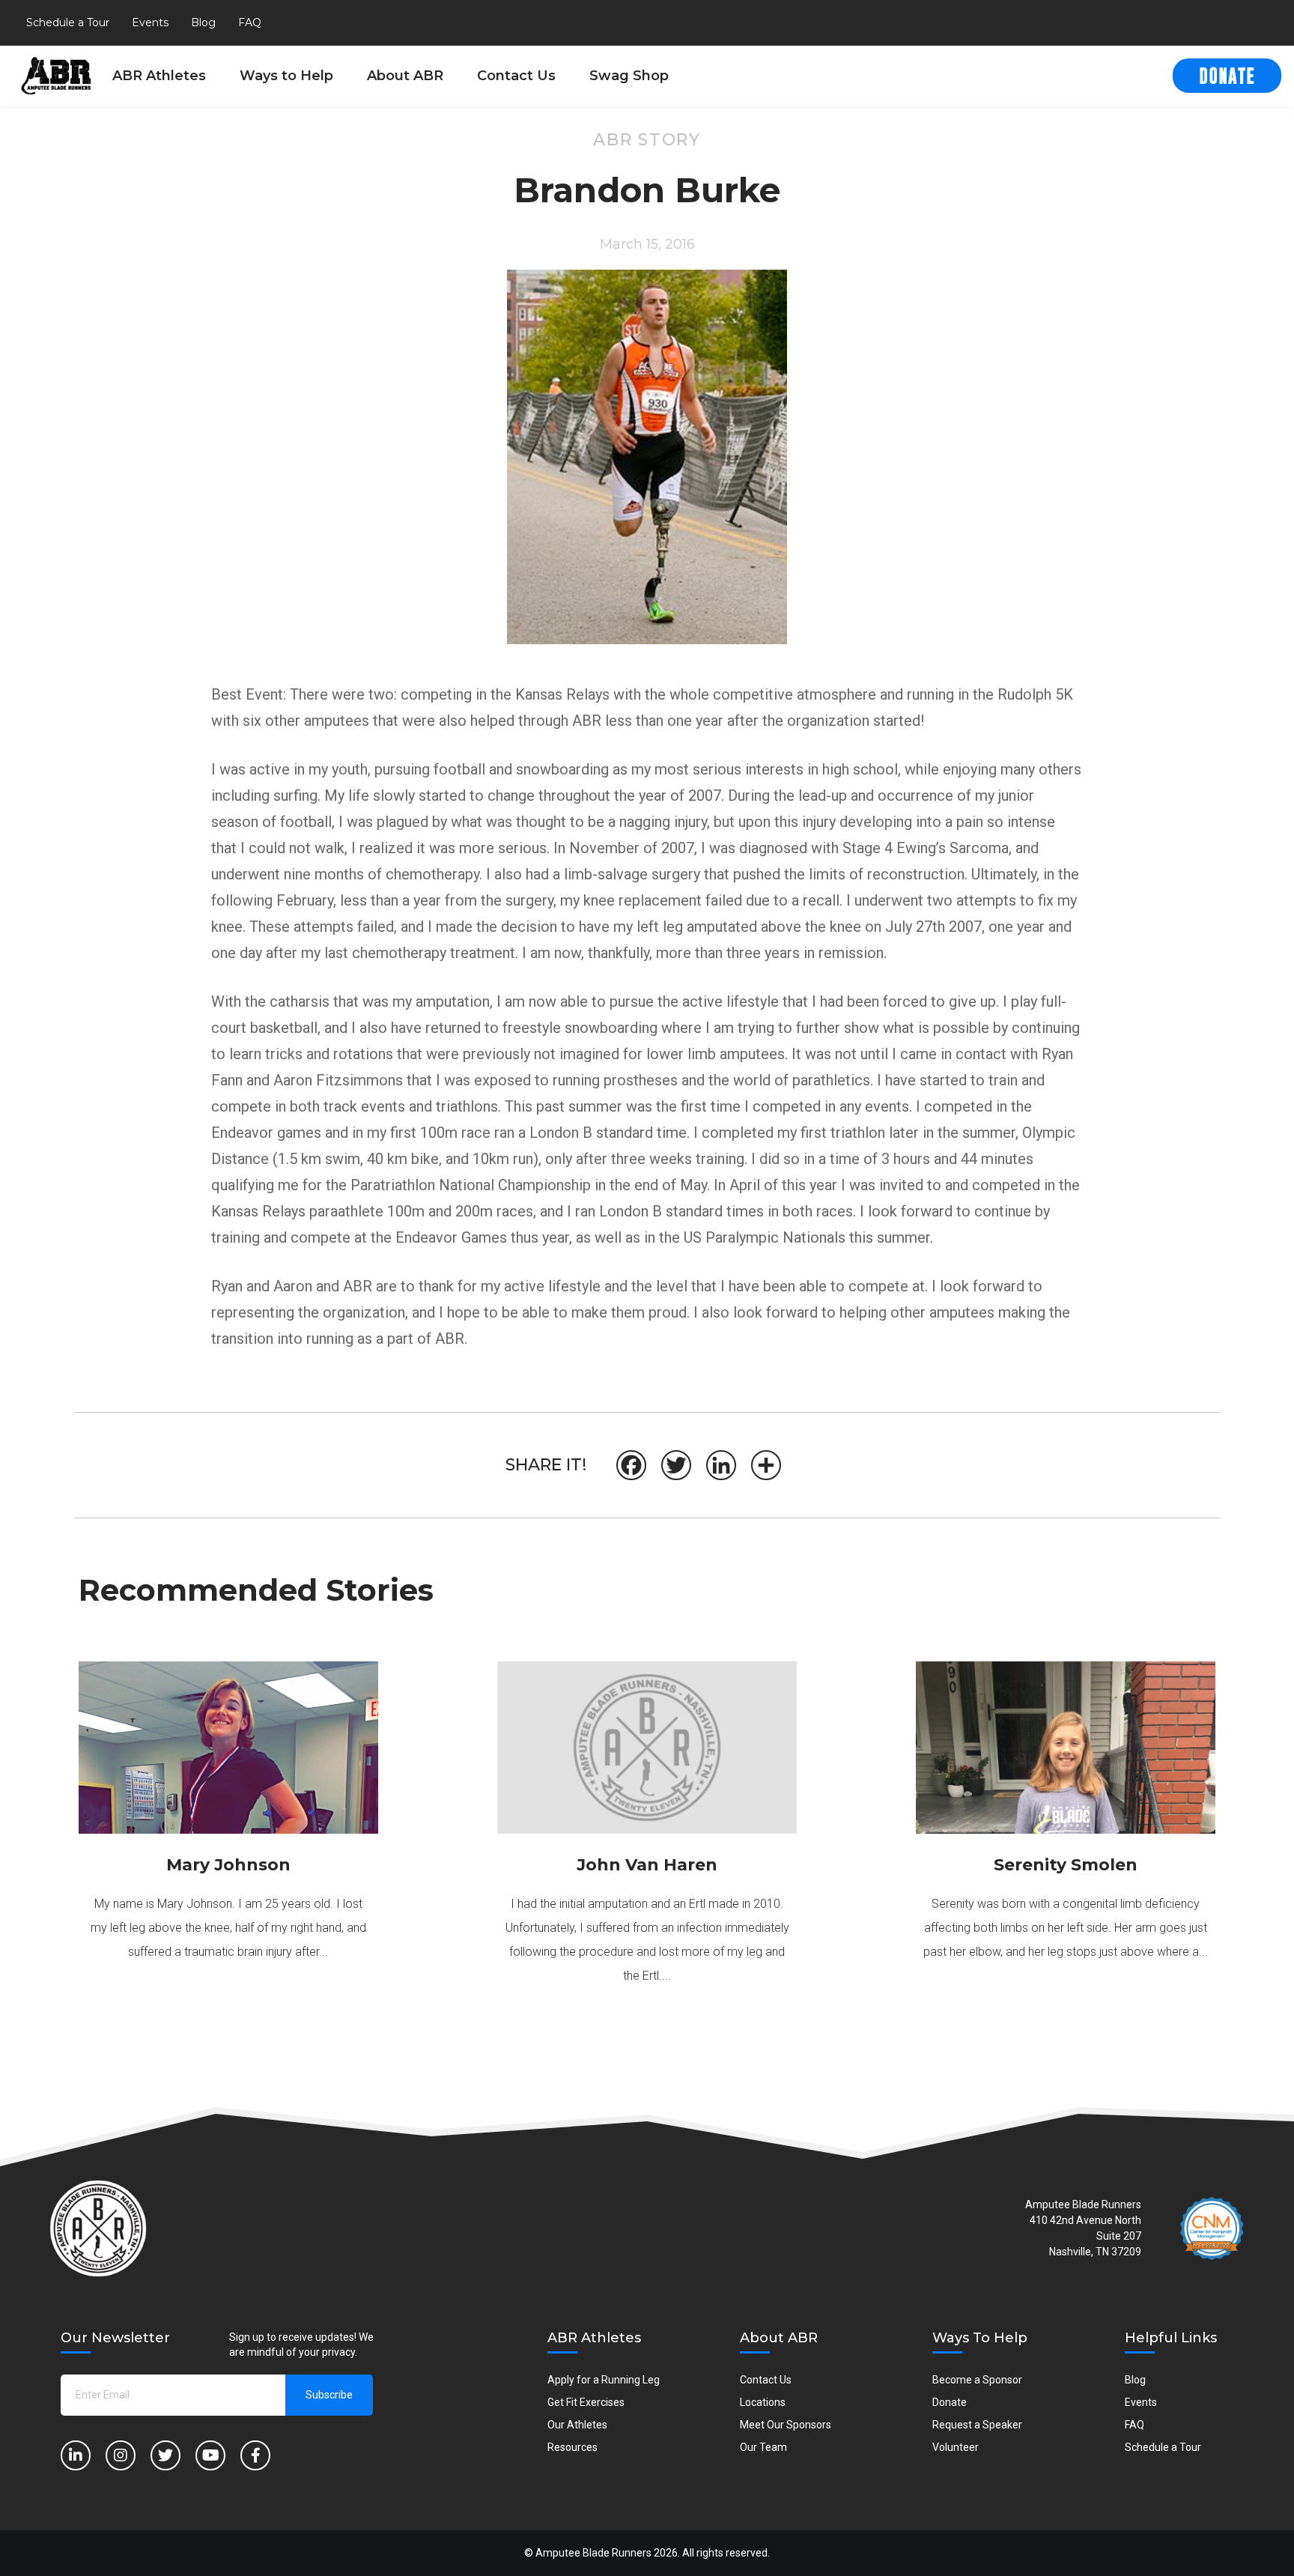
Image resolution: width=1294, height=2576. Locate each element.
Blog (203, 22)
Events (150, 22)
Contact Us (516, 76)
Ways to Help (286, 76)
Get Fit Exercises (586, 2402)
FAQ (250, 22)
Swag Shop (629, 76)
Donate (950, 2402)
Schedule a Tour (68, 22)
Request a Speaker (977, 2425)
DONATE (1227, 77)
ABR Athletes (159, 76)
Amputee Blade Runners (593, 2553)
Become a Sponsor (977, 2380)
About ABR (405, 76)
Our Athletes (577, 2425)
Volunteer (956, 2447)
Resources (572, 2447)
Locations (763, 2402)
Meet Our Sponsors (786, 2425)
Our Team (763, 2447)
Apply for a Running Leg (604, 2380)
